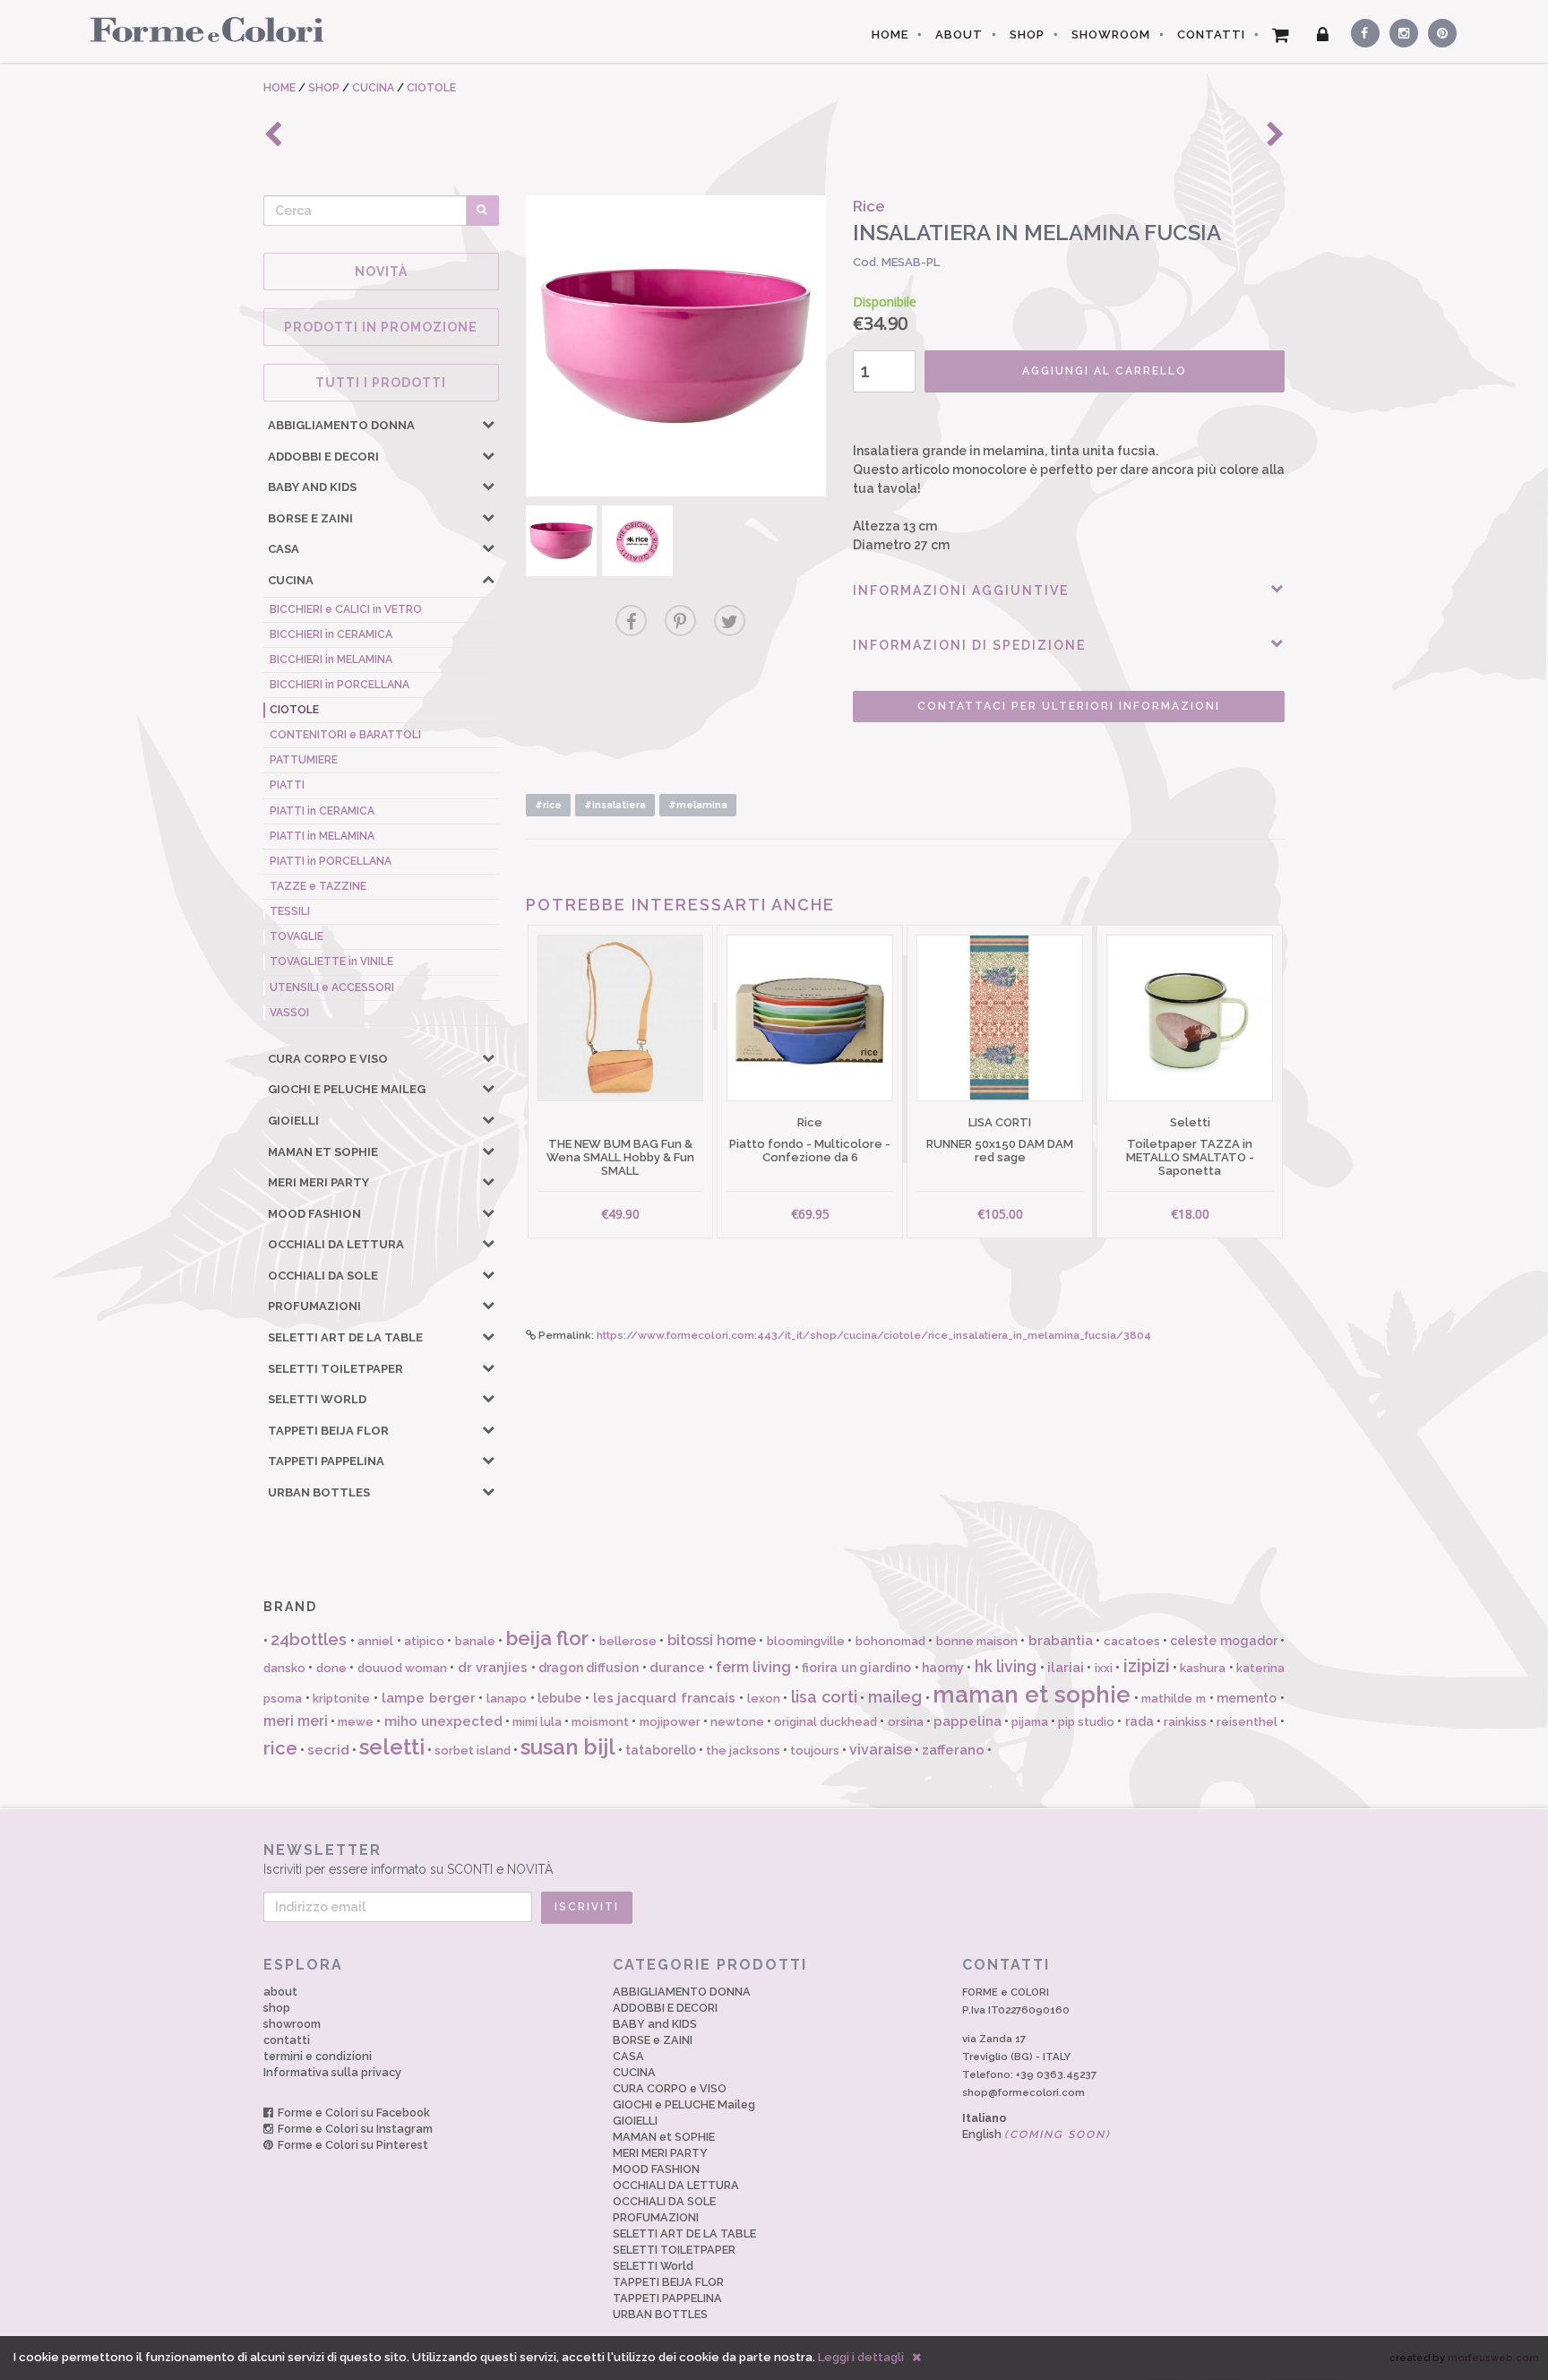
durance (677, 1668)
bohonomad (890, 1641)
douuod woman (402, 1668)
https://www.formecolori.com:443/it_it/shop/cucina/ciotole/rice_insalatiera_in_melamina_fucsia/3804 (874, 1335)
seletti (392, 1747)
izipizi (1147, 1666)
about (280, 1992)
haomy (943, 1668)
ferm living (753, 1667)
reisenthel (1247, 1722)
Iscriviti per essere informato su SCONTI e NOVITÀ (408, 1859)
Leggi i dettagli (861, 2357)
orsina (906, 1722)
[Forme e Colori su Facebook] (1362, 30)
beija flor (547, 1638)
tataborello (661, 1750)
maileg (895, 1697)
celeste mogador (1223, 1641)
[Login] (1323, 35)
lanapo (507, 1699)
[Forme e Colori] (200, 29)
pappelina (967, 1721)
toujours (815, 1751)
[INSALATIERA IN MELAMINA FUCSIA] (676, 346)
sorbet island (473, 1751)
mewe (356, 1722)
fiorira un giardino (856, 1668)
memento (1247, 1698)
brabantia (1061, 1641)
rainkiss (1185, 1722)
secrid (328, 1750)
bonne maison (977, 1641)
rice (280, 1748)
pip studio (1086, 1722)
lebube (559, 1698)
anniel (375, 1641)
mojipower (670, 1722)
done (331, 1668)
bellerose (628, 1641)
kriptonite (341, 1699)
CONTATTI (1211, 34)
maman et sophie (1031, 1694)
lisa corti (824, 1697)
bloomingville (806, 1641)
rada (1139, 1721)
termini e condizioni (318, 2056)
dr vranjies (493, 1668)
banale (475, 1641)
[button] (488, 424)
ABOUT (959, 34)
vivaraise (881, 1750)
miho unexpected (443, 1721)
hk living (1006, 1666)
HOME (890, 34)
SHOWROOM (1111, 34)
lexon (764, 1699)
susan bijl (568, 1747)
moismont (600, 1722)
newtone (737, 1722)
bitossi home (712, 1640)
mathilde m (1174, 1699)
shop (277, 2008)
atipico (424, 1641)
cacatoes (1132, 1641)
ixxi (1104, 1668)
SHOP (1027, 34)
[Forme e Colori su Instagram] (1400, 30)
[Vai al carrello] (1281, 35)
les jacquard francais (664, 1698)
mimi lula (537, 1722)
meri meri (296, 1721)
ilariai (1066, 1668)
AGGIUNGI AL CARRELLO (1105, 371)
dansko (284, 1668)
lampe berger (429, 1698)
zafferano (953, 1750)
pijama (1030, 1722)
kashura (1203, 1668)
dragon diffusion (589, 1668)
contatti (287, 2040)
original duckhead (826, 1722)
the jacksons (743, 1751)
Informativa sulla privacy (332, 2072)
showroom (292, 2024)
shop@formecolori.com (1023, 2092)
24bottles (309, 1639)
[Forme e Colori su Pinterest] (1438, 30)
